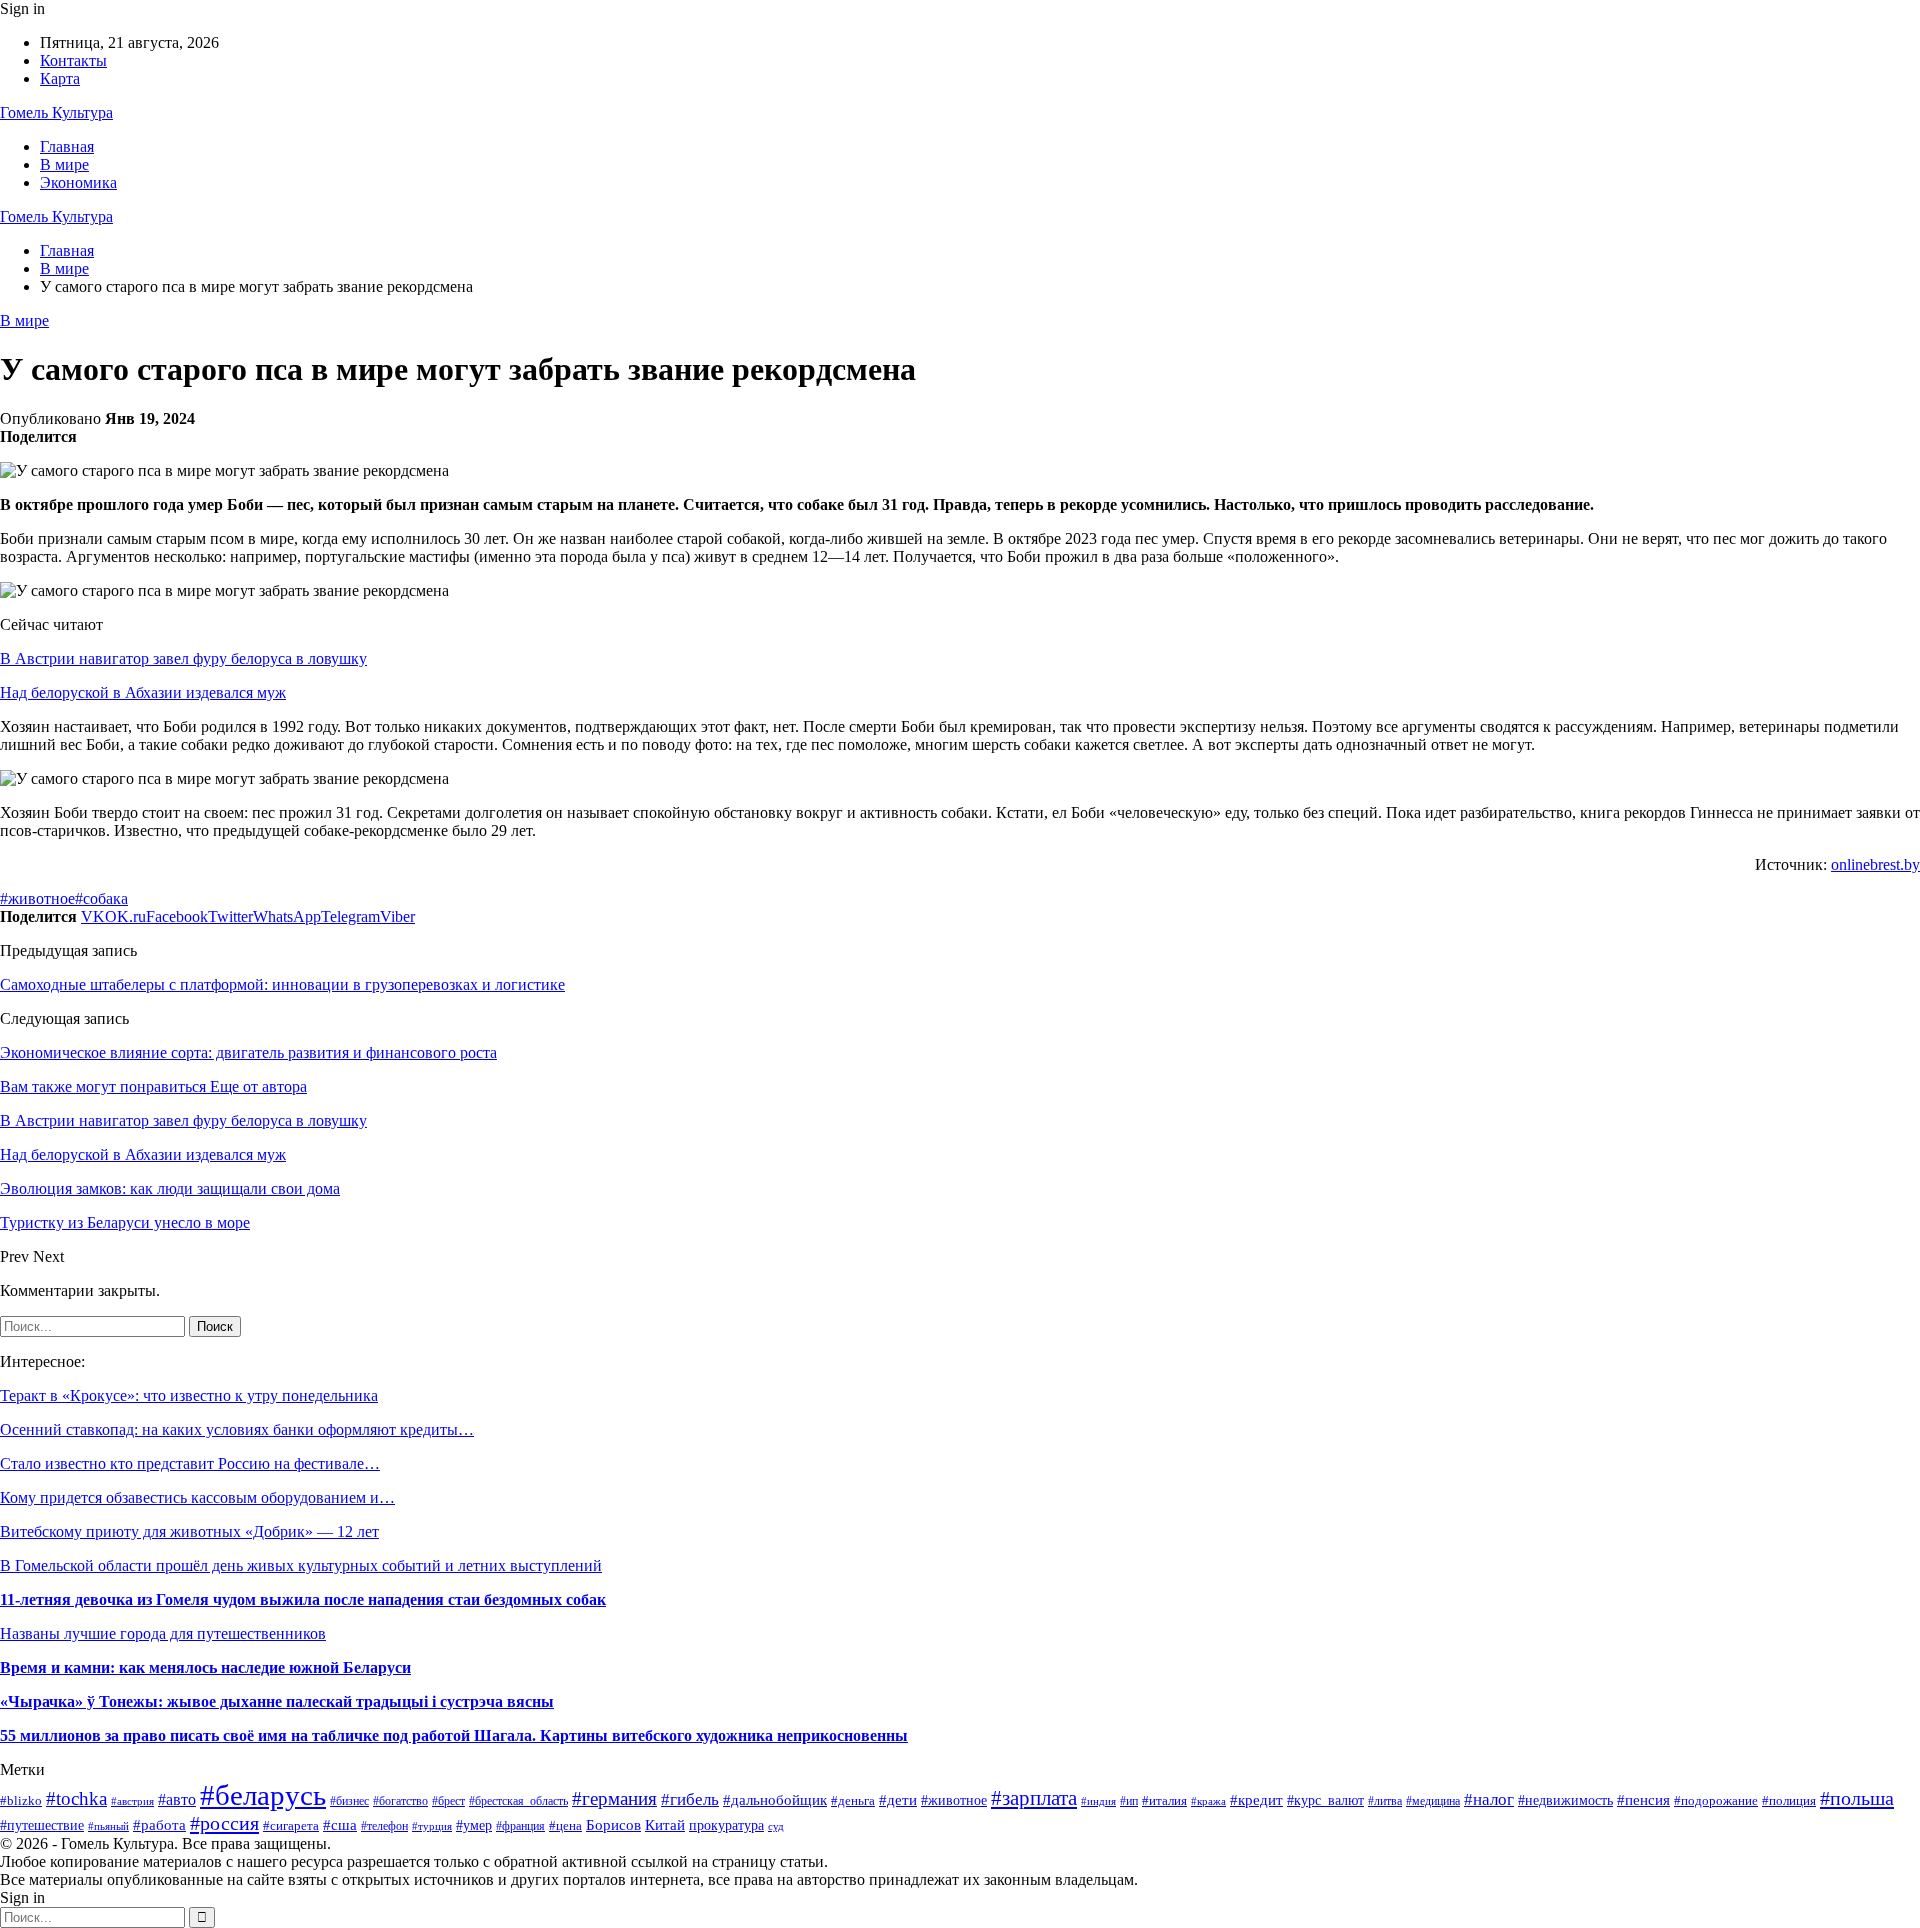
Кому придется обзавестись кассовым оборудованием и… (197, 1497)
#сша (340, 1824)
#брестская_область (518, 1801)
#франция (520, 1826)
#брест (448, 1801)
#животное (37, 898)
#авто (177, 1799)
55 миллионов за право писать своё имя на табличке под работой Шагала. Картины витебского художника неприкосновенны (454, 1735)
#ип (1129, 1801)
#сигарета (291, 1825)
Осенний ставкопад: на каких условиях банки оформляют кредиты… (237, 1429)
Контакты (73, 60)
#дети (898, 1800)
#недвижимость (1565, 1800)
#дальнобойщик (775, 1799)
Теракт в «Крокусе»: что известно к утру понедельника (189, 1395)
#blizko (21, 1800)
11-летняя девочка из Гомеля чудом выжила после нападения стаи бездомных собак (303, 1599)
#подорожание (1716, 1800)
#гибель (690, 1799)
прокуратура (726, 1825)
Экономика (78, 182)
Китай (665, 1825)
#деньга (853, 1800)
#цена (565, 1826)
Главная (67, 146)
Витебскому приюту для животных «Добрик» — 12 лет (189, 1531)
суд (776, 1826)
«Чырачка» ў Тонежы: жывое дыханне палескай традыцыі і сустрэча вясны (277, 1701)
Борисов (613, 1824)
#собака (101, 898)
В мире (64, 164)
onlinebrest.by (1875, 864)
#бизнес (349, 1801)
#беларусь (263, 1795)
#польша (1857, 1798)
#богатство (400, 1801)
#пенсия (1643, 1800)
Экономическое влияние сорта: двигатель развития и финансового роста (248, 1052)
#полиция (1789, 1800)
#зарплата (1034, 1797)
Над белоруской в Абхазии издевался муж (143, 692)
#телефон (384, 1826)
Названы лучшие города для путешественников (163, 1633)
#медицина (1433, 1801)
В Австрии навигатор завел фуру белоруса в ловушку (183, 658)
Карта (60, 78)
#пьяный (108, 1826)
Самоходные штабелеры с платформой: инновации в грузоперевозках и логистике (282, 984)
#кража (1208, 1801)
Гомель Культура (56, 112)
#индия (1098, 1801)
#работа (159, 1825)
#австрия (132, 1801)
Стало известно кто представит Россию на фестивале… (190, 1463)
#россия (224, 1823)
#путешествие (42, 1825)
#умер (474, 1825)
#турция (432, 1826)
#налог (1489, 1799)
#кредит (1256, 1800)
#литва (1385, 1801)
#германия (614, 1798)
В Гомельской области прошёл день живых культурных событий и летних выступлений (301, 1565)
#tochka (76, 1798)
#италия (1164, 1801)
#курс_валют (1325, 1800)
